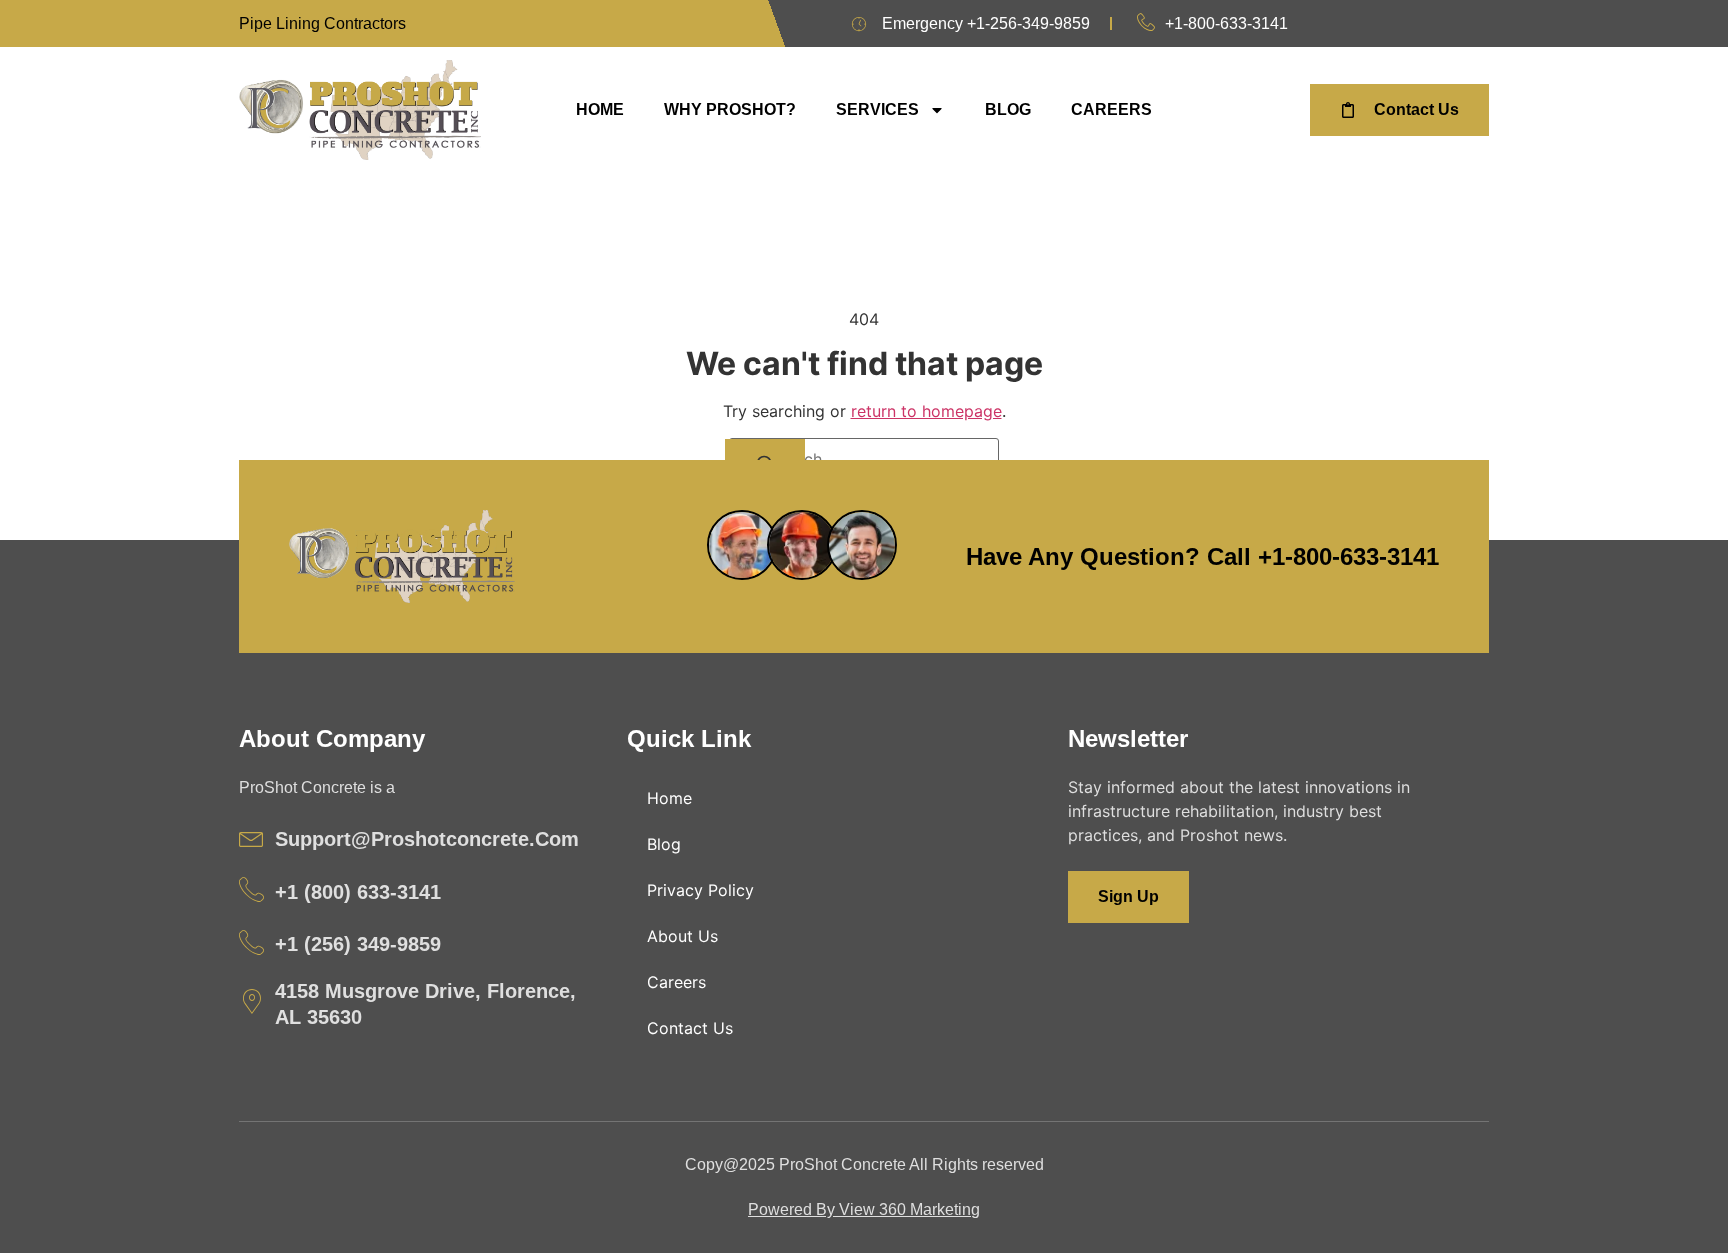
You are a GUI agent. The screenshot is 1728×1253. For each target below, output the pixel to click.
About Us (682, 936)
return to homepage (926, 411)
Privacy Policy (700, 890)
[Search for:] (864, 459)
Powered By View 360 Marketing (864, 1209)
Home (600, 109)
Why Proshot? (730, 109)
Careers (1111, 109)
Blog (1008, 109)
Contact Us (690, 1028)
